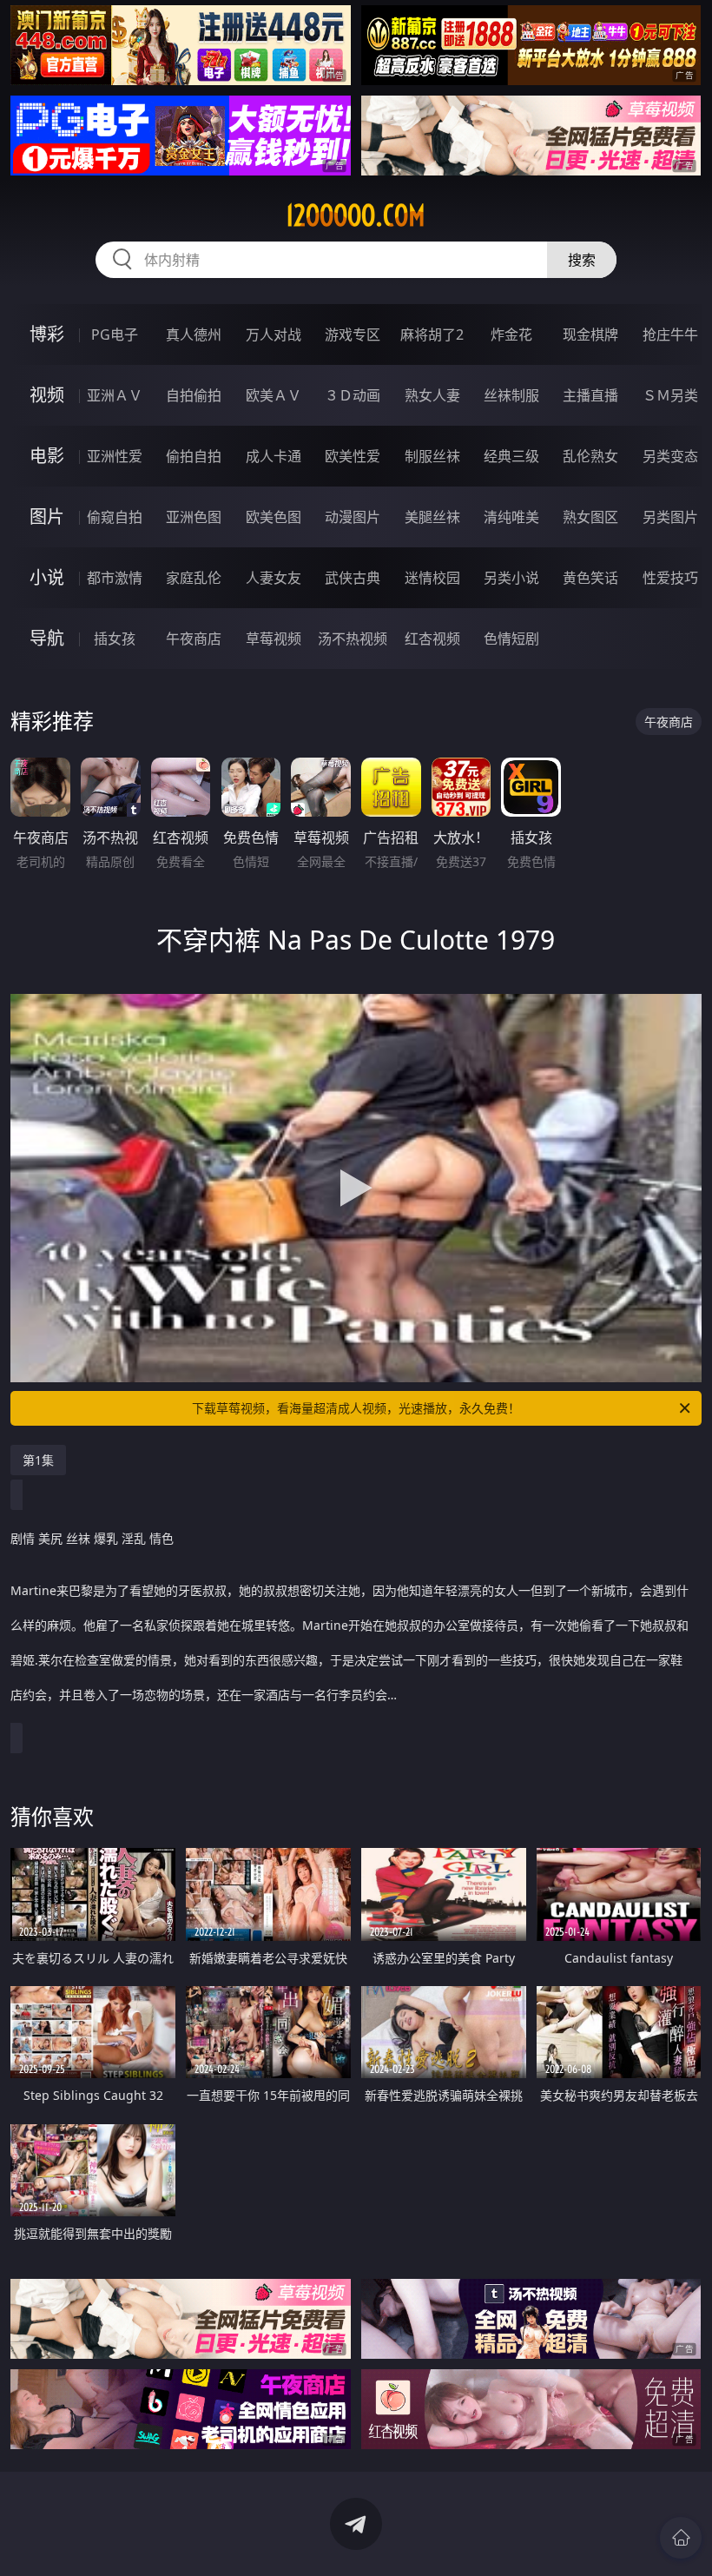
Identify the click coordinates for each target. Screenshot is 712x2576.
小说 (47, 577)
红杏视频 (432, 639)
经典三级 (511, 456)
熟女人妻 (432, 395)
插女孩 (115, 639)
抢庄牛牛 (670, 334)
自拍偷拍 (194, 395)
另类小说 (511, 578)
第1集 (38, 1460)
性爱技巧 (670, 578)
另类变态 (670, 456)
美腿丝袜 (432, 517)
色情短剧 (511, 639)
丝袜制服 (511, 395)
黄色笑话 (590, 578)
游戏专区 (353, 334)
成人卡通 (274, 456)
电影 (47, 456)
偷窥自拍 (115, 517)
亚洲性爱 (115, 456)
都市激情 (115, 578)
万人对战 (274, 334)
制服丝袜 (432, 456)
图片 (47, 517)
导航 (47, 638)
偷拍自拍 (194, 456)
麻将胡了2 (432, 334)
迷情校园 (432, 578)
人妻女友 (274, 578)
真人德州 (194, 334)
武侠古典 (353, 578)
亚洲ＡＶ (115, 395)
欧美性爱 (353, 456)
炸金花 (511, 334)
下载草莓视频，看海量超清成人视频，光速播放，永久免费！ (356, 1408)
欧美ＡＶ (274, 395)
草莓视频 (274, 639)
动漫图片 (353, 517)
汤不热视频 (353, 639)
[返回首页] (681, 2538)
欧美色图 (274, 517)
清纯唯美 (511, 517)
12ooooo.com (356, 215)
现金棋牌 (590, 334)
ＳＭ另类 (670, 395)
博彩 (47, 334)
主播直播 (590, 395)
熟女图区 (590, 517)
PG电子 (115, 334)
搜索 (582, 260)
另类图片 (670, 517)
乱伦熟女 (590, 456)
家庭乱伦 (194, 578)
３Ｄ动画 (353, 395)
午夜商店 (194, 639)
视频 (47, 395)
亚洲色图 (194, 517)
